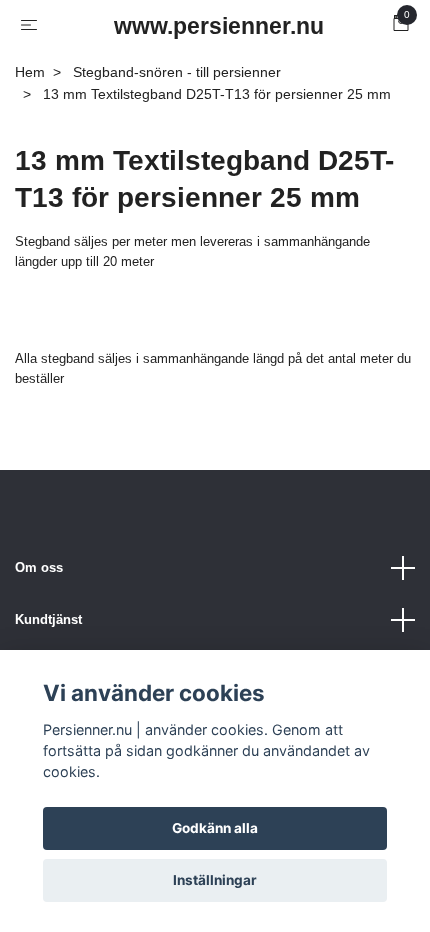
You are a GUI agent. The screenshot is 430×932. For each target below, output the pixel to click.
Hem (30, 72)
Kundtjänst (48, 619)
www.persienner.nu (219, 26)
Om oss (39, 567)
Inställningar (215, 880)
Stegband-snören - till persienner (177, 72)
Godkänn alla (215, 828)
